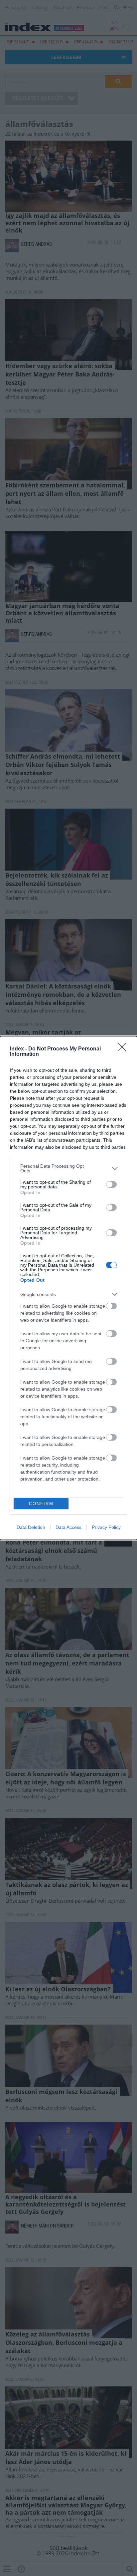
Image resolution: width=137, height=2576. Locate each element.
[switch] (111, 1184)
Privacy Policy (106, 1527)
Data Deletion (31, 1527)
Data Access (68, 1527)
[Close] (124, 1049)
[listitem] (68, 1168)
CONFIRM (41, 1504)
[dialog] (68, 1288)
